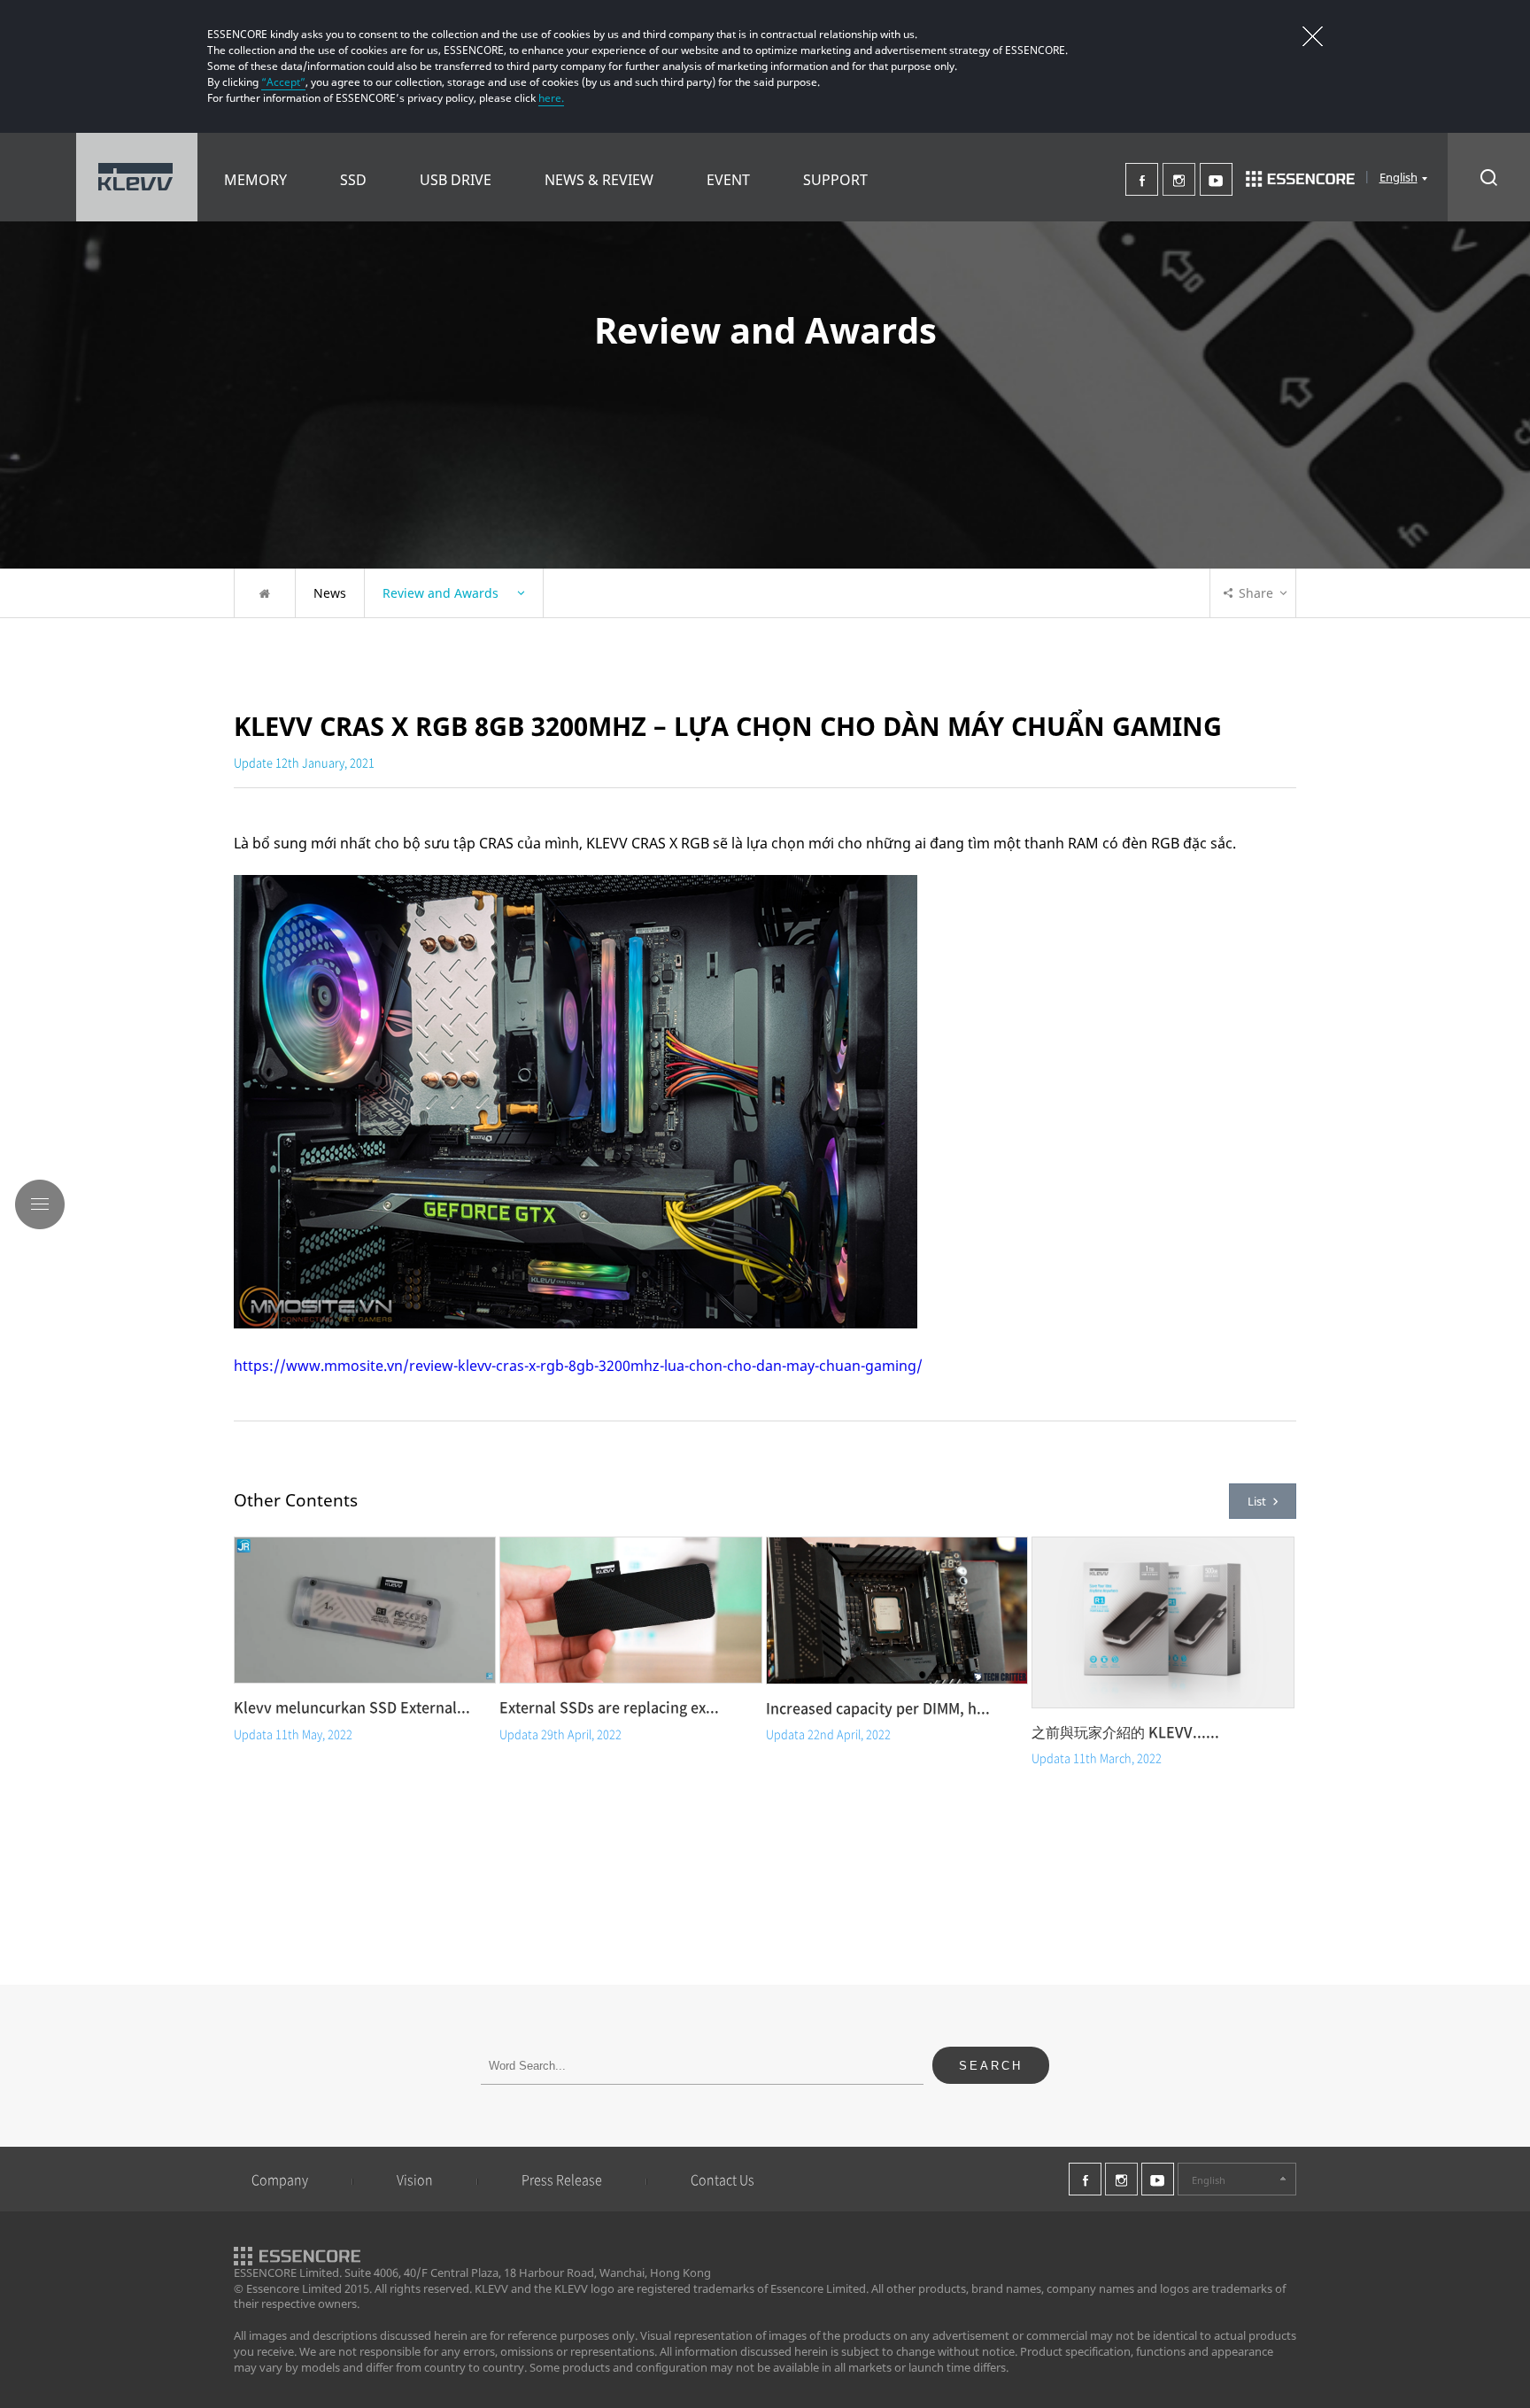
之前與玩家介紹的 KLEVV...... (1125, 1731)
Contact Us (722, 2180)
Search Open (1489, 177)
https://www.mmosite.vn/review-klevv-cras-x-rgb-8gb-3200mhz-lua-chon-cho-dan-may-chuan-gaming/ (578, 1366)
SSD (353, 180)
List (1257, 1501)
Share (1256, 593)
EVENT (728, 180)
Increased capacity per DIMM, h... (878, 1707)
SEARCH (991, 2066)
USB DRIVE (456, 180)
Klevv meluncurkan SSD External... (352, 1707)
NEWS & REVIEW (599, 180)
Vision (415, 2180)
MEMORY (255, 180)
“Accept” (283, 82)
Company (280, 2180)
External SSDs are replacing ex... (609, 1707)
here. (551, 98)
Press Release (562, 2180)
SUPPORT (835, 180)
